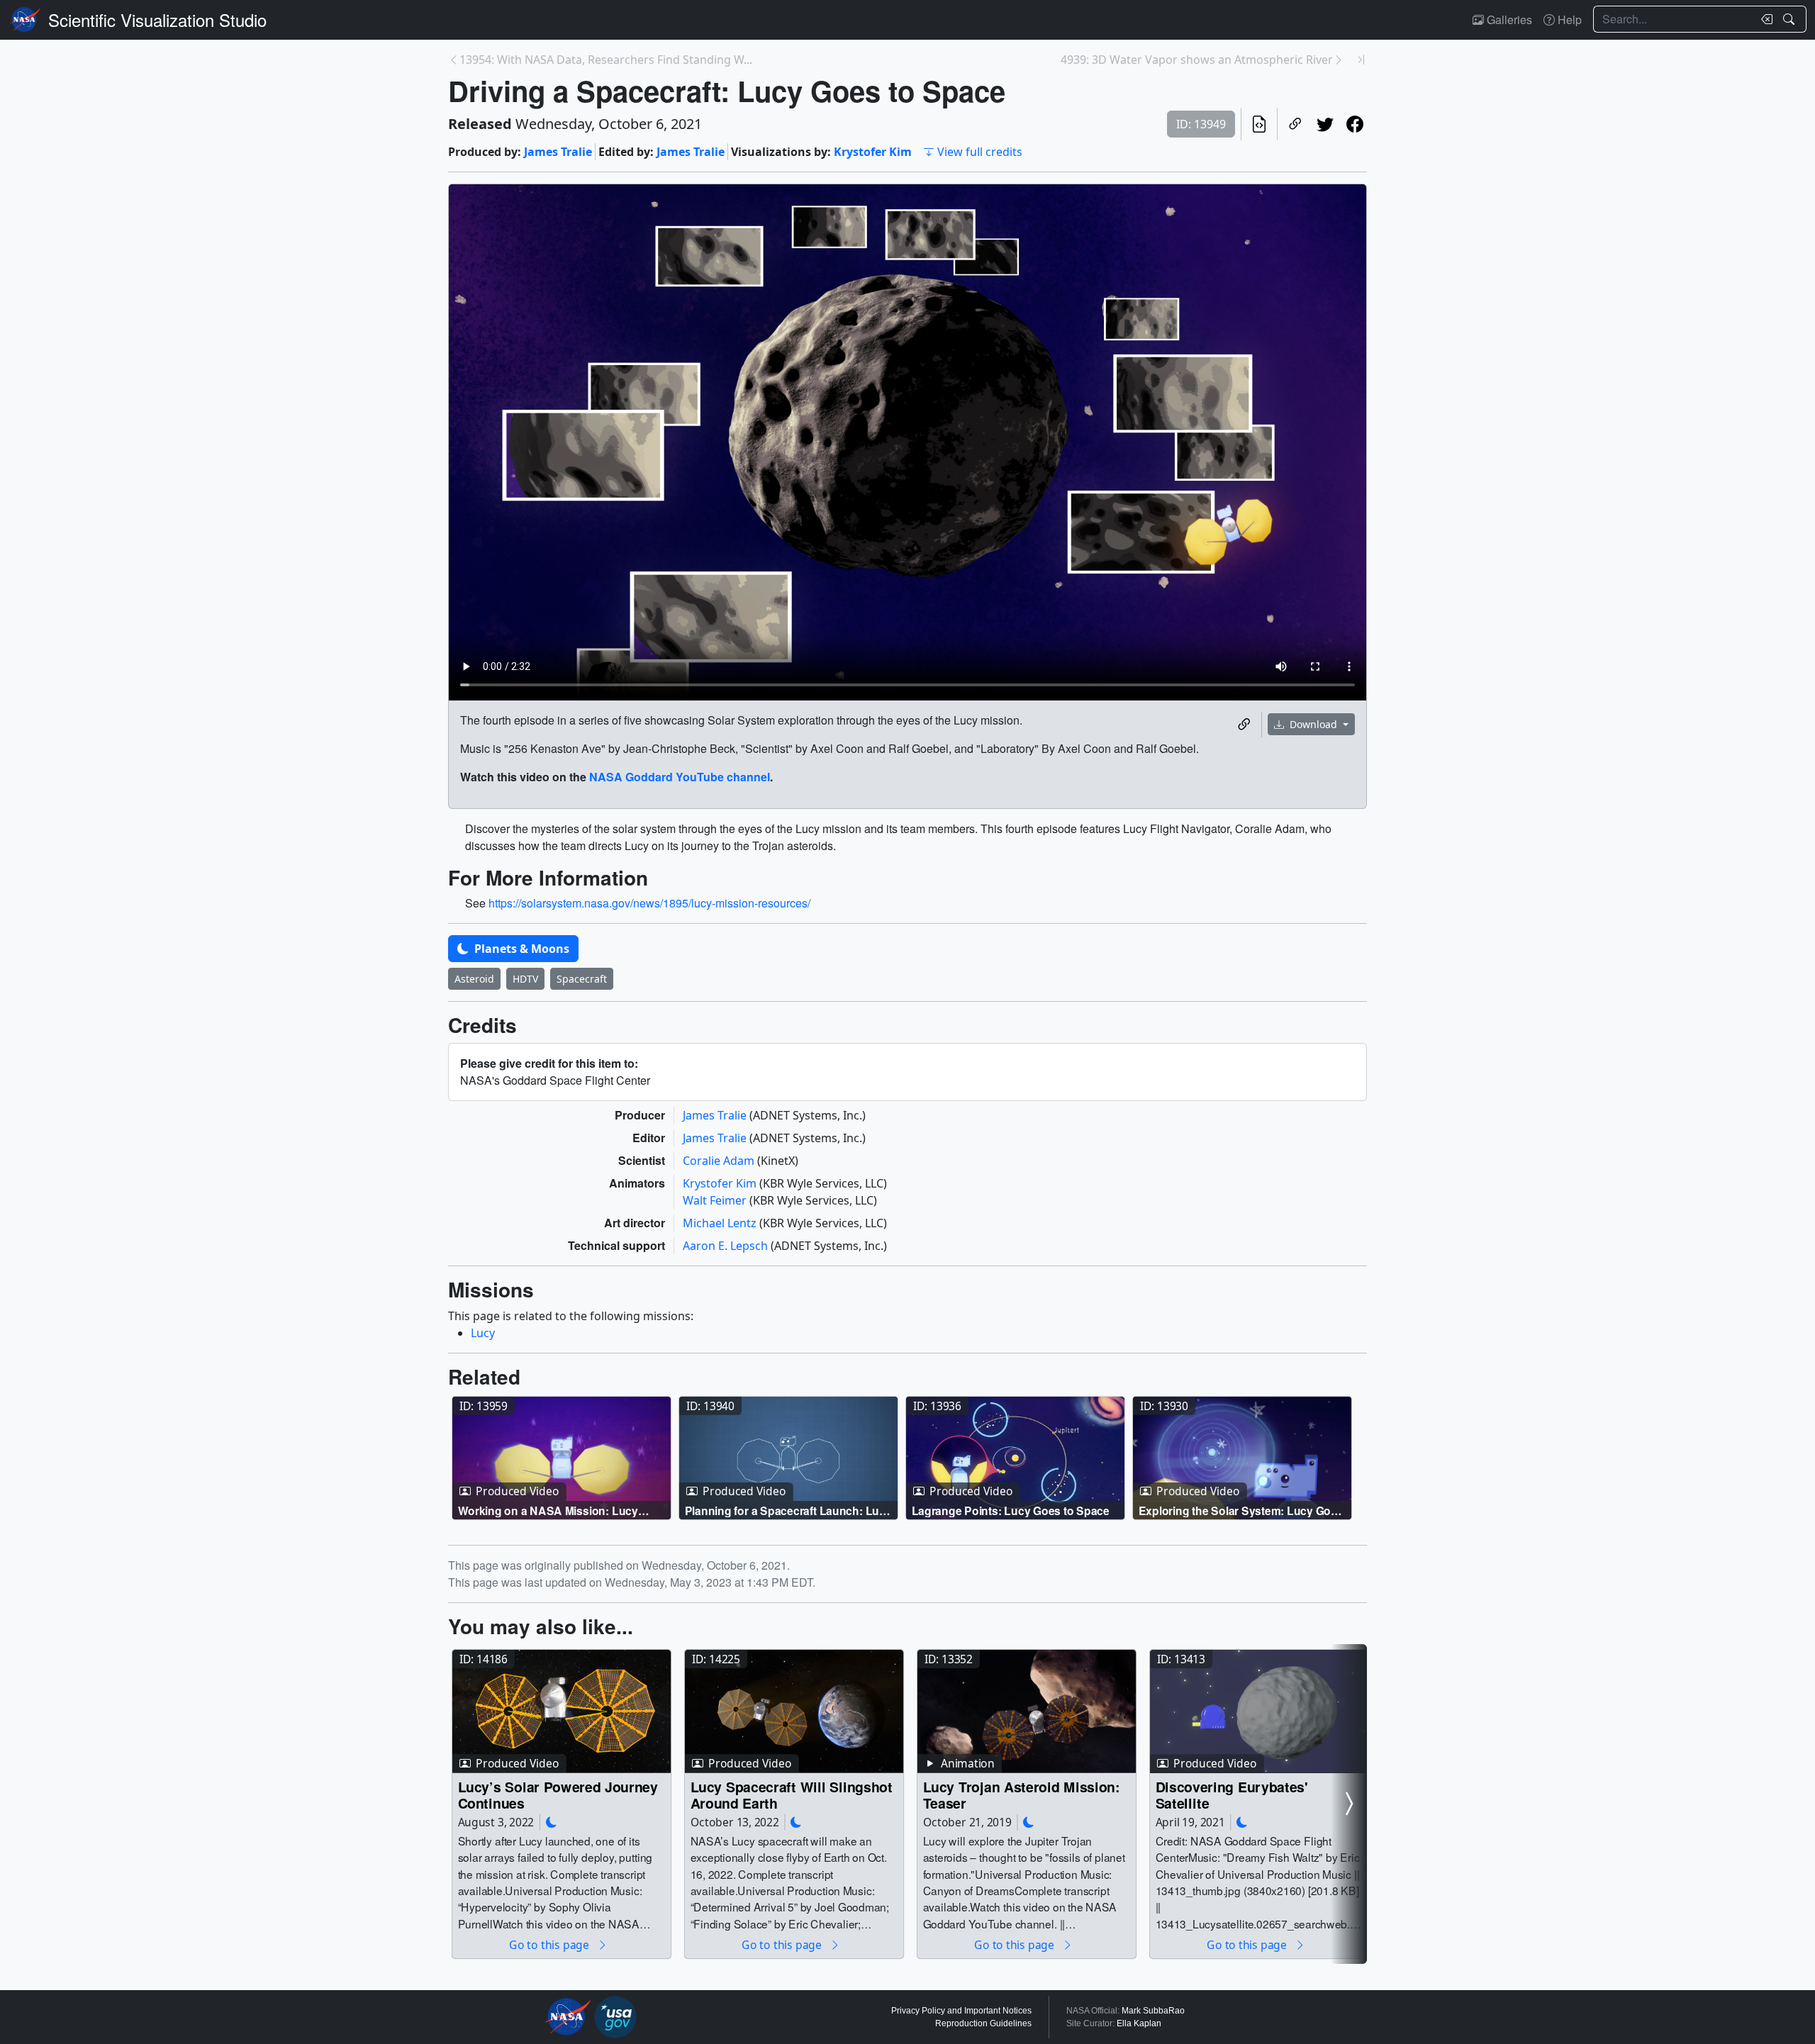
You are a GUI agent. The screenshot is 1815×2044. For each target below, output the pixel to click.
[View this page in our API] (1259, 124)
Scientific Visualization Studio (157, 19)
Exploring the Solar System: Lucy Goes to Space (1241, 1510)
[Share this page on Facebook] (1355, 124)
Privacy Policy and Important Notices (961, 2011)
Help (1568, 19)
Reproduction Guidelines (983, 2023)
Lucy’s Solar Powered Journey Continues (558, 1795)
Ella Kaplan (1139, 2023)
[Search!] (1791, 19)
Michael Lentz (721, 1223)
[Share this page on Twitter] (1325, 124)
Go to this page (550, 1944)
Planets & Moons (520, 949)
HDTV (525, 979)
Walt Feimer (716, 1200)
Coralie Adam (720, 1161)
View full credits (980, 152)
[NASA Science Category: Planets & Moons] (552, 1822)
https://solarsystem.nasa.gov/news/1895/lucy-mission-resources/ (649, 903)
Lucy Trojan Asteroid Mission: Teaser (1022, 1795)
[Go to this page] (562, 1458)
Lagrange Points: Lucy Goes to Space (1011, 1510)
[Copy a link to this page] (1295, 124)
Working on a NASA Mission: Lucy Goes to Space (548, 1510)
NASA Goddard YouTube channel (680, 777)
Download (1313, 724)
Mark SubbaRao (1153, 2011)
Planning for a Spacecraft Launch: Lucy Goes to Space (788, 1510)
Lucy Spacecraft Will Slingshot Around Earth (792, 1795)
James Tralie (558, 152)
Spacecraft (582, 979)
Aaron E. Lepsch (727, 1246)
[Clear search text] (1764, 19)
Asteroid (474, 979)
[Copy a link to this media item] (1244, 725)
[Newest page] (1361, 60)
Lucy (483, 1333)
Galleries (1508, 19)
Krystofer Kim (873, 152)
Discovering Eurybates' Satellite (1232, 1795)
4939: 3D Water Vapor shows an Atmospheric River (1197, 60)
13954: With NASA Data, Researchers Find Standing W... (606, 60)
